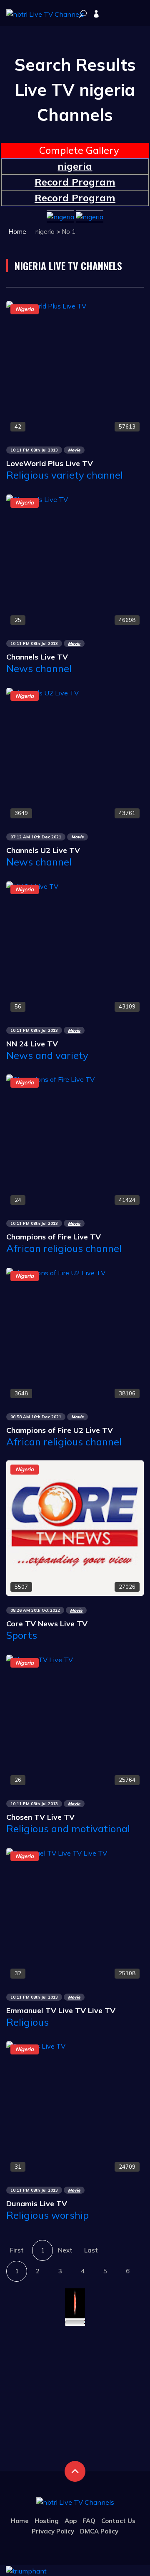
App (71, 2521)
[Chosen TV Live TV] (40, 1659)
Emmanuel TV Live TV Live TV (61, 2010)
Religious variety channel (65, 475)
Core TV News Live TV (47, 1624)
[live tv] (83, 14)
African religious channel (64, 1248)
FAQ (89, 2521)
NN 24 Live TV (32, 1044)
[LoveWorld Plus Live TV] (46, 305)
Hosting (47, 2521)
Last (91, 2250)
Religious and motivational (68, 1829)
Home (17, 232)
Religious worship (47, 2215)
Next (65, 2250)
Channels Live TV (37, 657)
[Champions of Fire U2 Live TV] (56, 1272)
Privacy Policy (53, 2531)
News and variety (47, 1055)
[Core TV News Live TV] (75, 1528)
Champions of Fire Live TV (54, 1237)
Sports (22, 1635)
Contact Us (118, 2521)
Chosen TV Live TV (40, 1817)
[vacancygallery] (26, 2570)
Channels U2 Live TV (43, 850)
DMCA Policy (99, 2531)
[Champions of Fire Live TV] (50, 1079)
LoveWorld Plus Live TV (50, 463)
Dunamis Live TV (37, 2204)
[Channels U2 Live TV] (42, 692)
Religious (27, 2022)
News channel (39, 668)
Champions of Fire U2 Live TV (60, 1430)
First (17, 2250)
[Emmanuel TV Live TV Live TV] (57, 1852)
